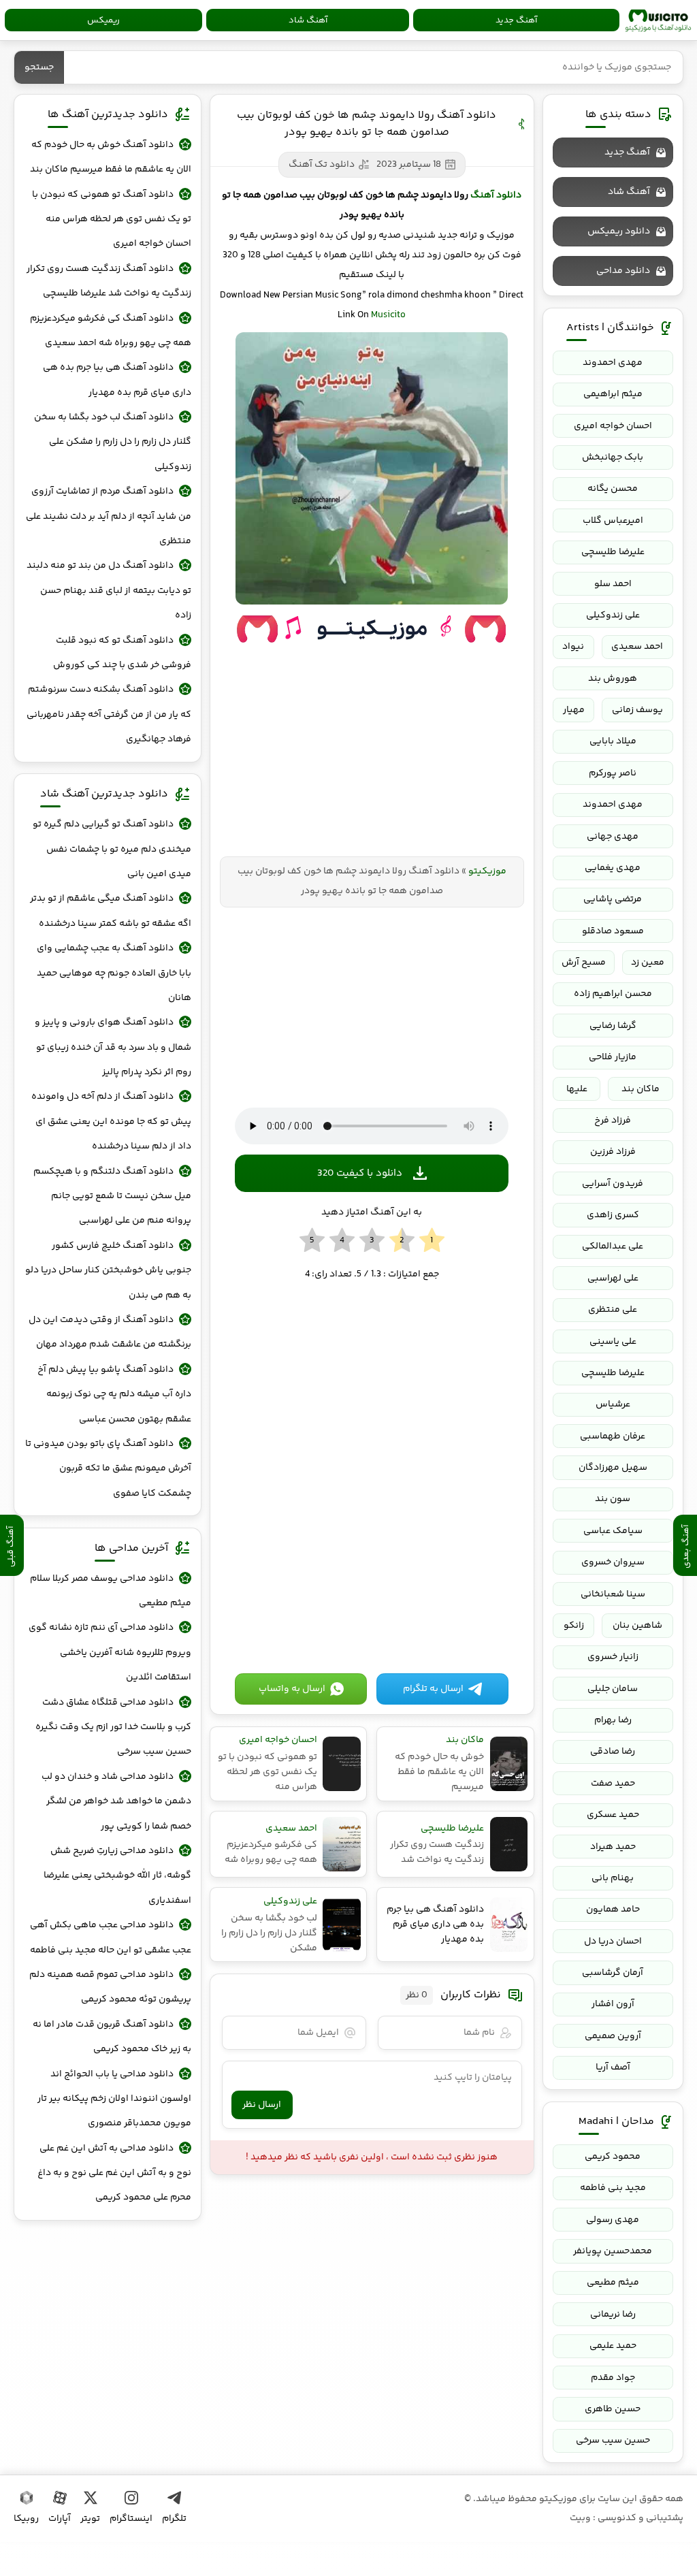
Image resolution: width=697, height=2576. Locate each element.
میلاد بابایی (613, 741)
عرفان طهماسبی (613, 1436)
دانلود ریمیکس (619, 231)
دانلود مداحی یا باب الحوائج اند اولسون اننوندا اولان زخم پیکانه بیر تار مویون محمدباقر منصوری (114, 2099)
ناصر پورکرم (613, 773)
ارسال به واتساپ (292, 1689)
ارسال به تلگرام (433, 1689)
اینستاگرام (131, 2519)
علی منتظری (613, 1310)
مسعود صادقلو (613, 931)
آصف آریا (613, 2067)
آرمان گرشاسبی (613, 1973)
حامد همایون (613, 1910)
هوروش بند (613, 679)
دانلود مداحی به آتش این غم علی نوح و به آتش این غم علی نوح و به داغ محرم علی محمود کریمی (114, 2173)
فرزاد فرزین (613, 1152)
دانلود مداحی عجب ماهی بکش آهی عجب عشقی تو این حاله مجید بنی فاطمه (110, 1937)
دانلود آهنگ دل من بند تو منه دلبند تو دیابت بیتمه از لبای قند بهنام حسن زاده (109, 591)
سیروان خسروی (613, 1562)
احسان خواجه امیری (613, 426)
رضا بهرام (613, 1720)
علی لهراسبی (613, 1278)
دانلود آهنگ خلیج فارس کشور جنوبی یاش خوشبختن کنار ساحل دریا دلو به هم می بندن (108, 1271)
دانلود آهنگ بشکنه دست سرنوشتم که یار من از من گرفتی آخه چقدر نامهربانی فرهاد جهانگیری (109, 714)
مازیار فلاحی (613, 1057)
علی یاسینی (613, 1342)
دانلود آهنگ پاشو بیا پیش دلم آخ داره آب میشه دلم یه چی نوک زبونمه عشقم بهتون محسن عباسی (114, 1395)
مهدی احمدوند (613, 363)
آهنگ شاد (308, 20)
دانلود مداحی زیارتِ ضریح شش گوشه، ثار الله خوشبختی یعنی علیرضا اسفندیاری (117, 1876)
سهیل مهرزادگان (613, 1468)
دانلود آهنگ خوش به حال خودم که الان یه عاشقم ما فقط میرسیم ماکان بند (110, 157)
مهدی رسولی (613, 2220)
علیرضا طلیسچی (613, 552)
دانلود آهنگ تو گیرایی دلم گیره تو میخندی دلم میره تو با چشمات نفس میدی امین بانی (112, 849)
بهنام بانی (613, 1878)
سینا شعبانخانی (613, 1594)
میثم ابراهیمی (613, 394)
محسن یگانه (613, 489)
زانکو (574, 1626)
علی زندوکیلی (613, 615)
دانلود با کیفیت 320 (360, 1173)
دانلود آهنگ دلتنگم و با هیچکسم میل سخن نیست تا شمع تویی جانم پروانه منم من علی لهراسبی (112, 1196)
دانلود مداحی (623, 271)
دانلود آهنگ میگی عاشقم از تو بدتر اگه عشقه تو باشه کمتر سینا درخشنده (110, 911)
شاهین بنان (637, 1626)
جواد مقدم (613, 2378)
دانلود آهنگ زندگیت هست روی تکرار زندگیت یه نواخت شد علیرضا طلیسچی (109, 281)
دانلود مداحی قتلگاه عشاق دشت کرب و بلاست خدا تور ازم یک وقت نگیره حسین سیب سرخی (113, 1727)
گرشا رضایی (613, 1026)
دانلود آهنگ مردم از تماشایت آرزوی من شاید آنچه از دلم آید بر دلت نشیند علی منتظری (108, 516)
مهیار (574, 710)
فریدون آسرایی (613, 1184)
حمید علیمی (613, 2346)
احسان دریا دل (613, 1942)
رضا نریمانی (613, 2315)
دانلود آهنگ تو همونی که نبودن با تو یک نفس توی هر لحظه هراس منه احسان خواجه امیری (111, 220)
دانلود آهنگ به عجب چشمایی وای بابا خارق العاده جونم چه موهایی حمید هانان (114, 973)
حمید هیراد (613, 1847)
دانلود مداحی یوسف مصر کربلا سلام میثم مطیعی (110, 1591)
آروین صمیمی (613, 2036)
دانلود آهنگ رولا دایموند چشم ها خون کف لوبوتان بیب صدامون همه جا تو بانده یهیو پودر (367, 124)
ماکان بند (641, 1089)
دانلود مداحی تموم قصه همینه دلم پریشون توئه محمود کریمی (110, 1987)
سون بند (613, 1499)
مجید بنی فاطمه (613, 2188)
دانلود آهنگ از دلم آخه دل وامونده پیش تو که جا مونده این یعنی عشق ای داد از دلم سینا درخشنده (111, 1122)
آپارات (60, 2519)
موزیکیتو (658, 20)
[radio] (432, 1241)
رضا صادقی (613, 1752)
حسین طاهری (613, 2409)
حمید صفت (613, 1784)
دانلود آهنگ (496, 195)
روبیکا (26, 2519)
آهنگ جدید (516, 20)
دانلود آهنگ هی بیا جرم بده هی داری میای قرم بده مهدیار (117, 380)
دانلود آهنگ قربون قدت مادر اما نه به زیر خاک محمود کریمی (112, 2037)
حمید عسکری (613, 1815)
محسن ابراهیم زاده (613, 994)
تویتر (90, 2519)
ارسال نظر (262, 2105)
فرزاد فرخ (613, 1121)
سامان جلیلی (613, 1689)
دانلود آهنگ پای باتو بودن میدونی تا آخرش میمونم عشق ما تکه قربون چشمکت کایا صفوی (108, 1469)
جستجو (39, 67)
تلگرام (174, 2519)
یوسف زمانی (637, 710)
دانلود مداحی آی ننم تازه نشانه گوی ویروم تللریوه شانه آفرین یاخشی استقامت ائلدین (110, 1653)
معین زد (648, 963)
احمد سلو (613, 584)
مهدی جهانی (613, 837)
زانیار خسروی (613, 1657)
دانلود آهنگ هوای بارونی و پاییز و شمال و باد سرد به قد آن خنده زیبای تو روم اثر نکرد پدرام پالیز (113, 1047)
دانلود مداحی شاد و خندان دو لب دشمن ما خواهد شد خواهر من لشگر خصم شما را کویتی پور (116, 1802)
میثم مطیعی (613, 2283)
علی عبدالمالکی (613, 1246)
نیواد (573, 647)
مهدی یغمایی (613, 868)
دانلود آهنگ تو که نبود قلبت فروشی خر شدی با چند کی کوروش (122, 653)
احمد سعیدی (637, 647)
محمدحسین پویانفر (613, 2251)
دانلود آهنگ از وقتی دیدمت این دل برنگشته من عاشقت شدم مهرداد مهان (110, 1332)
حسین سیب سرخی (613, 2441)
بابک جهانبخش (613, 457)
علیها (577, 1089)
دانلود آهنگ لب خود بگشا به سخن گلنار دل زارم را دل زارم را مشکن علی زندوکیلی (112, 442)
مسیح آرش (584, 963)
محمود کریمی (613, 2157)
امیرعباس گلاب (613, 521)
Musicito (388, 315)
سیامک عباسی (613, 1531)
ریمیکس (103, 20)
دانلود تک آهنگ (322, 165)
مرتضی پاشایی (613, 899)
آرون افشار (613, 2004)
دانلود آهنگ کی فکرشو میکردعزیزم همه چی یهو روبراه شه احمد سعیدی (110, 331)
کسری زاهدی (613, 1215)
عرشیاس (613, 1404)
